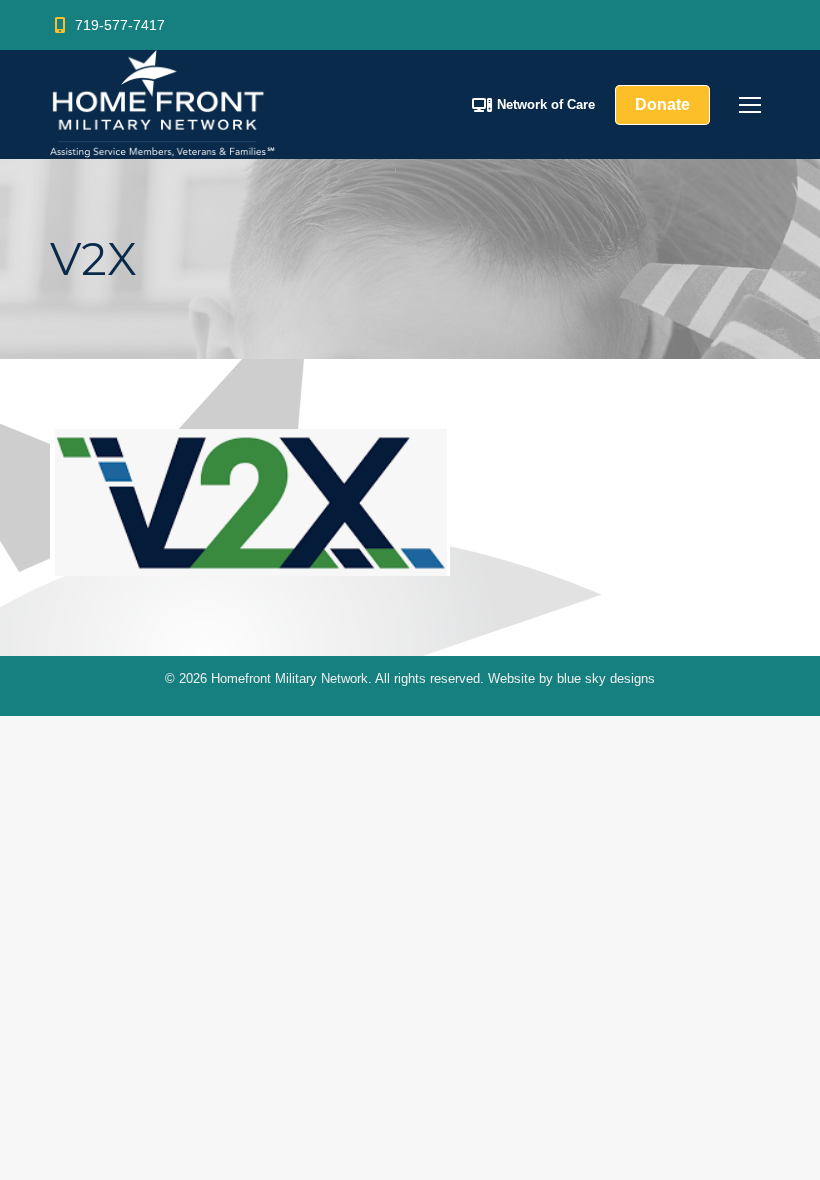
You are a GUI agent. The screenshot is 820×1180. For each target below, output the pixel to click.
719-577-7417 (120, 25)
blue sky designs (606, 678)
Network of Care (546, 104)
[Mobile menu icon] (750, 105)
